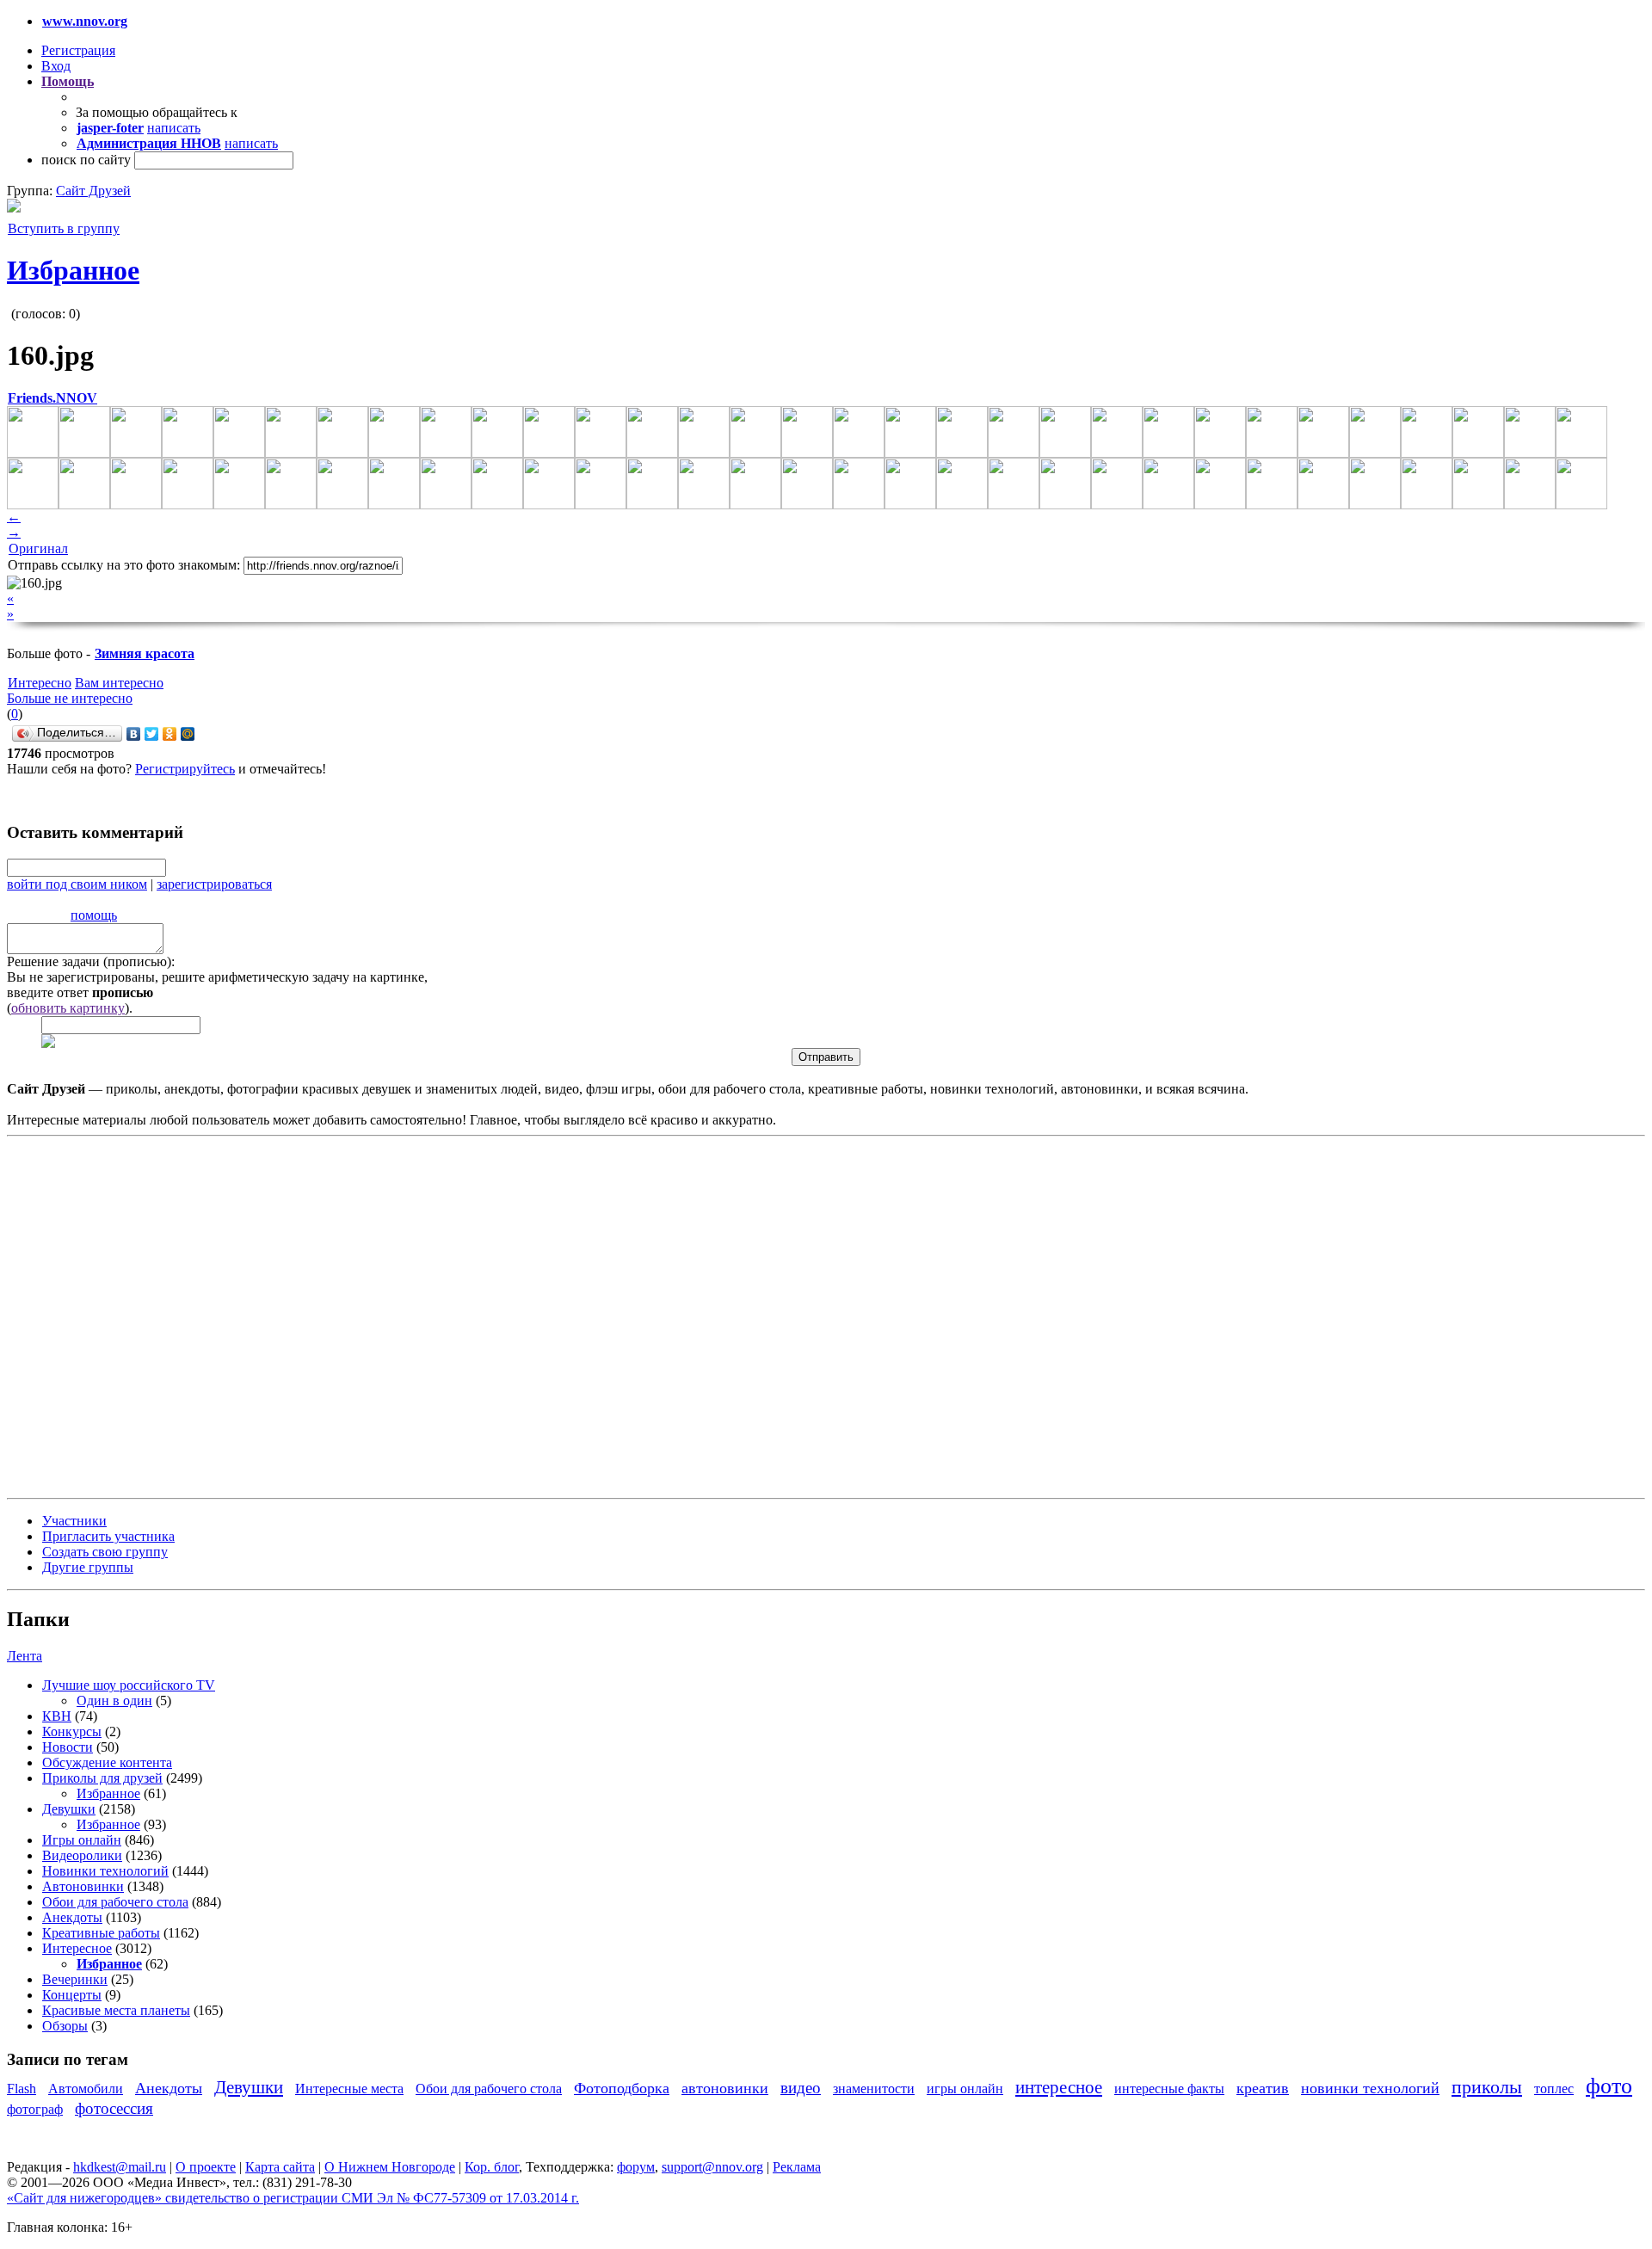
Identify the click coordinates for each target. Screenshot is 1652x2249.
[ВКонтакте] (134, 734)
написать (174, 128)
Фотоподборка (622, 2088)
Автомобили (86, 2089)
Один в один (114, 1701)
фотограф (35, 2109)
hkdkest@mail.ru (120, 2167)
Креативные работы (101, 1933)
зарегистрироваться (214, 884)
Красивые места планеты (116, 2010)
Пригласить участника (108, 1536)
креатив (1263, 2088)
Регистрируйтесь (185, 769)
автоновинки (725, 2088)
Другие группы (88, 1567)
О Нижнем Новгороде (390, 2167)
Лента (25, 1656)
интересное (1059, 2087)
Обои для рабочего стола (115, 1902)
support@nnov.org (712, 2167)
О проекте (206, 2167)
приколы (1487, 2087)
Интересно (40, 683)
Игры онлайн (82, 1840)
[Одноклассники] (170, 734)
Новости (68, 1747)
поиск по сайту (86, 160)
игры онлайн (965, 2089)
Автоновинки (83, 1886)
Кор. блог (492, 2167)
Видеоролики (82, 1855)
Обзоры (65, 2026)
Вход (56, 66)
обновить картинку (68, 1008)
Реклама (797, 2167)
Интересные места (349, 2089)
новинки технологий (1370, 2088)
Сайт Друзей (93, 191)
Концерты (72, 1995)
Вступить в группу (64, 228)
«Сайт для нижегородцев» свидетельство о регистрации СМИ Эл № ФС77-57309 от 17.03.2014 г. (293, 2198)
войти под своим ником (77, 884)
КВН (57, 1716)
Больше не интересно (70, 698)
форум (636, 2167)
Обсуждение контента (107, 1762)
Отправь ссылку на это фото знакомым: (124, 565)
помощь (94, 915)
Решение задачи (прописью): (91, 961)
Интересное (77, 1948)
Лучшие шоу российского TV (129, 1685)
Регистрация (78, 50)
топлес (1554, 2089)
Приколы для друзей (102, 1778)
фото (1609, 2086)
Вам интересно (119, 683)
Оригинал (38, 548)
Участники (74, 1521)
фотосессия (114, 2108)
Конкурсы (72, 1731)
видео (801, 2088)
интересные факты (1169, 2089)
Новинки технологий (105, 1871)
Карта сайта (280, 2167)
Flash (22, 2089)
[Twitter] (152, 734)
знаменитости (874, 2089)
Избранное (73, 270)
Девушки (69, 1809)
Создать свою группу (105, 1552)
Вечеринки (75, 1979)
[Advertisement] (110, 1316)
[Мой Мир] (188, 734)
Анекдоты (72, 1917)
